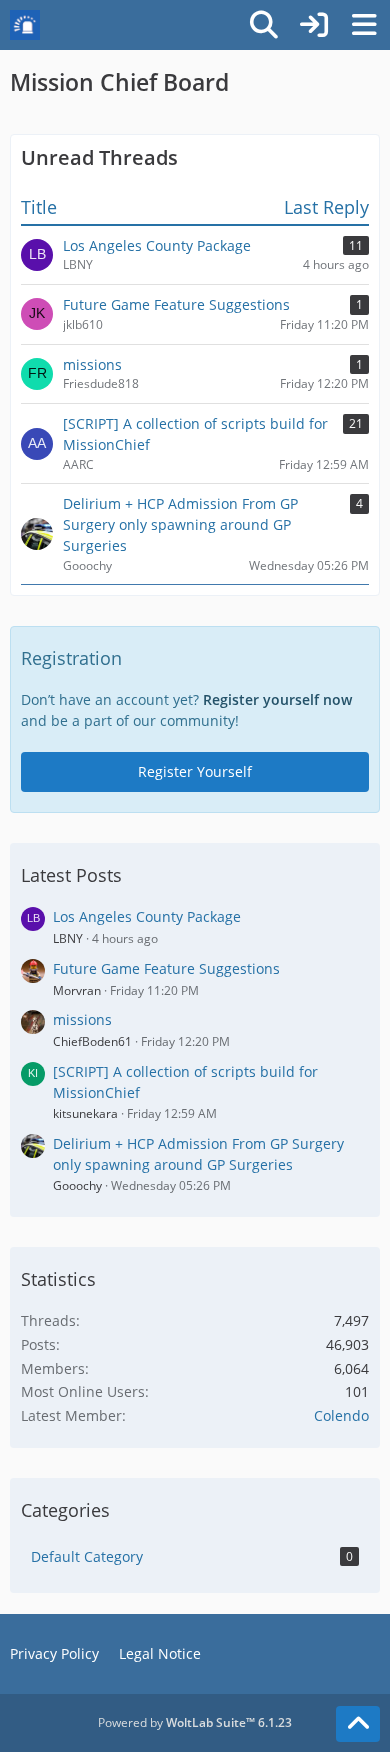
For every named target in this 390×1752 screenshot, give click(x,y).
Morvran (77, 990)
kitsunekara (85, 1113)
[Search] (264, 25)
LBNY (68, 938)
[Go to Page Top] (358, 1724)
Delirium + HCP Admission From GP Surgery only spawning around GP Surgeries (198, 1154)
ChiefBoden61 (92, 1041)
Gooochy (77, 1185)
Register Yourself (195, 771)
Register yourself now (277, 699)
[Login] (314, 25)
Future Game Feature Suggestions (166, 968)
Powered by (195, 1722)
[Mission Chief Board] (25, 25)
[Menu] (364, 25)
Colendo (341, 1415)
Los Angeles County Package (147, 916)
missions (82, 1019)
